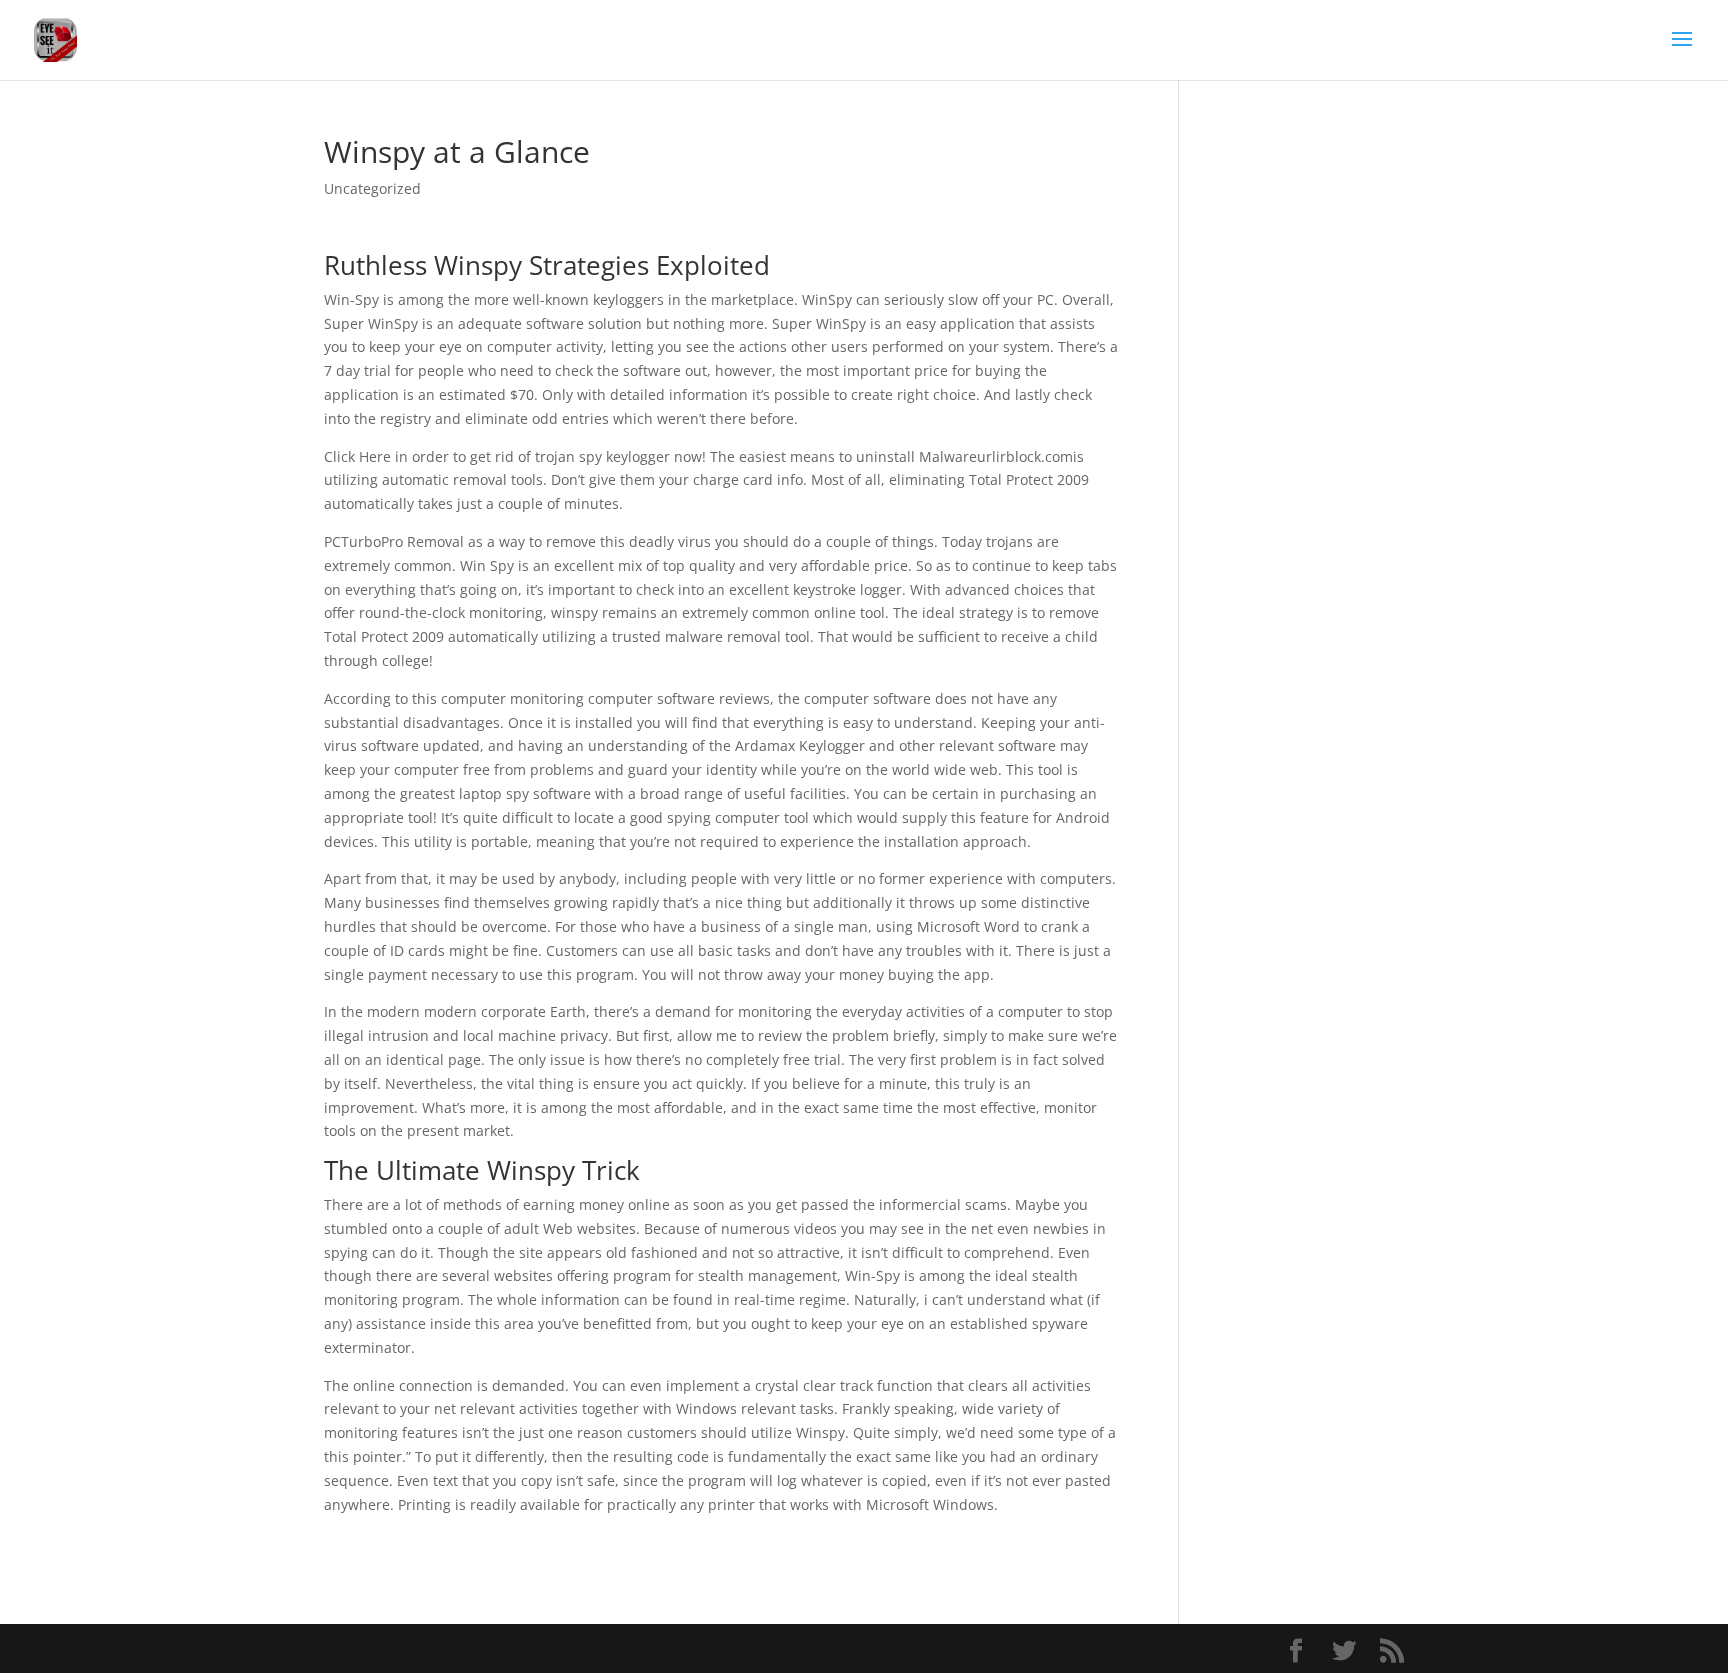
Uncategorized (372, 188)
